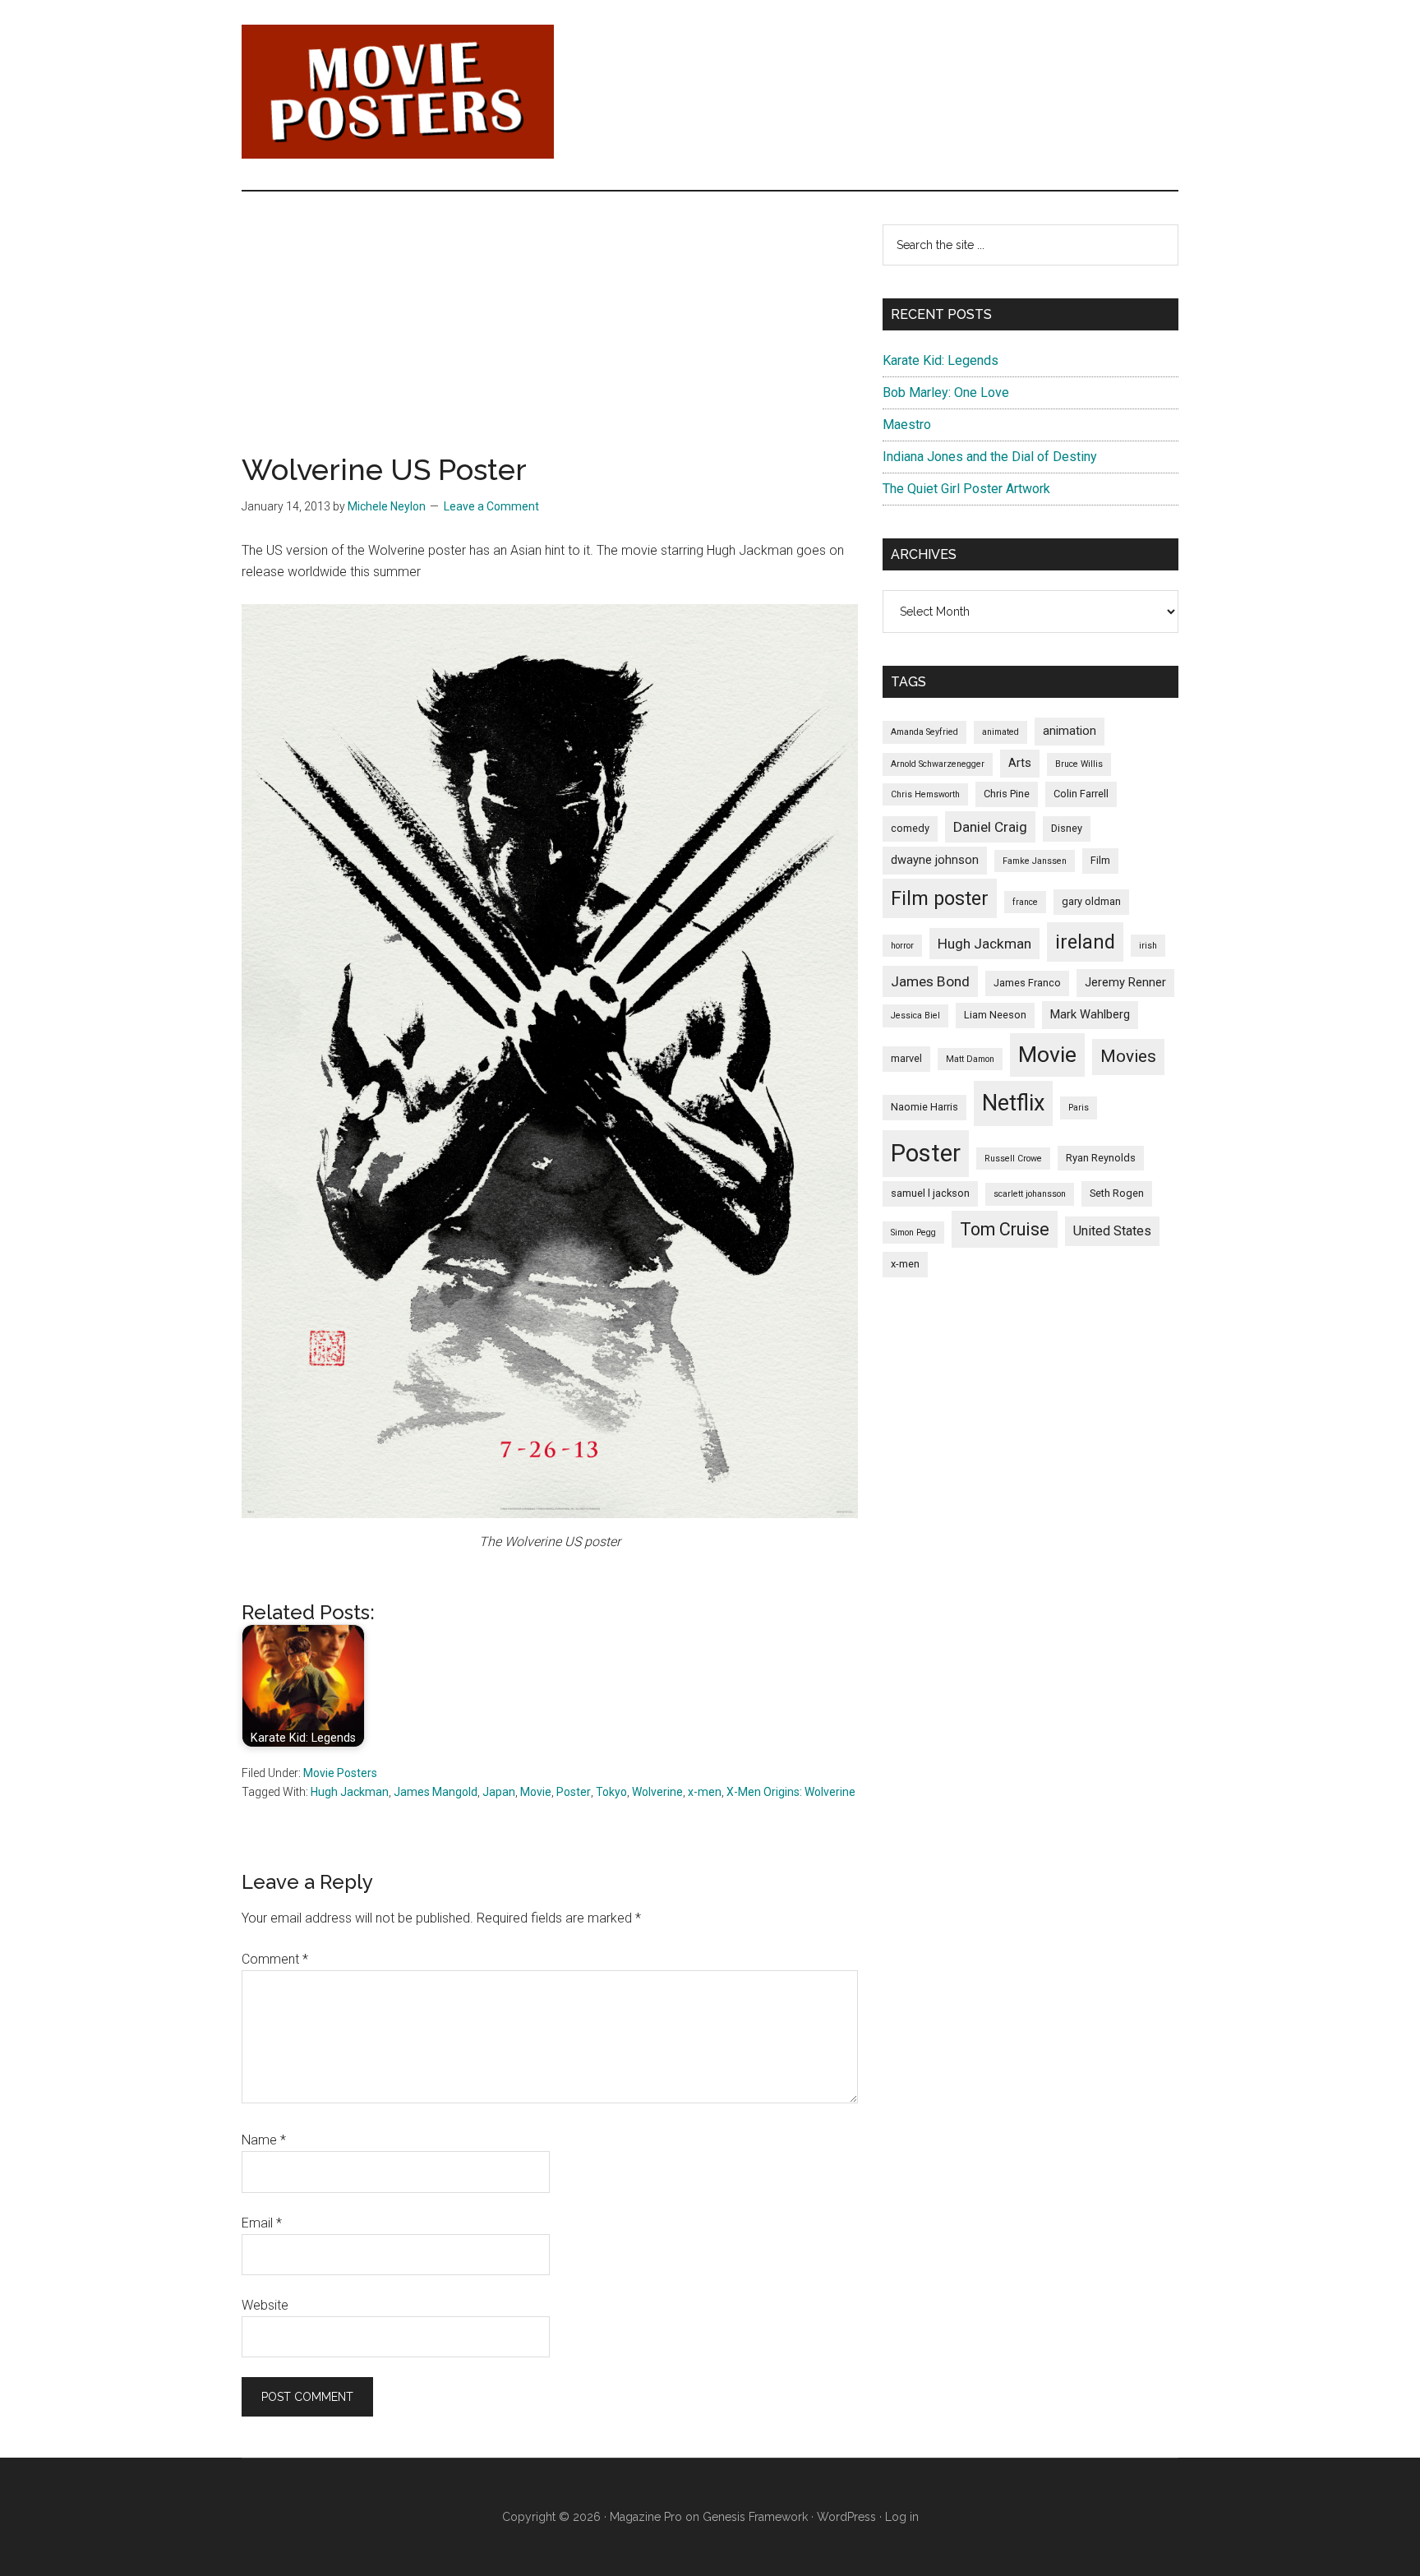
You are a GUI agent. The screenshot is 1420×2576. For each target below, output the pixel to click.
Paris (1079, 1108)
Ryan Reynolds (1101, 1158)
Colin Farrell (1081, 794)
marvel (906, 1058)
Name (264, 2140)
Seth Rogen (1117, 1193)
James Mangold (436, 1792)
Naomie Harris (924, 1107)
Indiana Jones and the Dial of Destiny (990, 457)
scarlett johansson (1030, 1194)
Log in (902, 2517)
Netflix (1013, 1103)
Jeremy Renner (1125, 982)
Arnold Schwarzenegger (938, 764)
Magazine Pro (646, 2517)
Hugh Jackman (350, 1792)
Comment (275, 1959)
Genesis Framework (755, 2517)
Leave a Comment (491, 506)
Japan (499, 1792)
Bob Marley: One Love (946, 392)
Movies (1128, 1056)
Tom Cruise (1005, 1229)
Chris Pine (1007, 794)
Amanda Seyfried (924, 732)
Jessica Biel (915, 1016)
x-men (705, 1792)
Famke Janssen (1035, 861)
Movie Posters (340, 1773)
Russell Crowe (1013, 1159)
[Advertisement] (550, 339)
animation (1070, 731)
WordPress (846, 2517)
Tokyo (611, 1792)
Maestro (907, 425)
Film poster (940, 898)
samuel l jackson (930, 1193)
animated (1000, 732)
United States (1112, 1231)
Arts (1020, 763)
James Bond (930, 981)
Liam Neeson (995, 1015)
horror (902, 946)
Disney (1067, 828)
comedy (910, 828)
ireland (1085, 942)
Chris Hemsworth (925, 794)
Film (1100, 860)
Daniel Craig (990, 827)
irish (1148, 946)
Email (262, 2223)
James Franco (1027, 983)
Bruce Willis (1079, 764)
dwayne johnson (935, 860)
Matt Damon (970, 1059)
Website (265, 2305)
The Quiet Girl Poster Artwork (966, 489)
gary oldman (1091, 901)
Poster (574, 1792)
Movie (536, 1792)
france (1025, 902)
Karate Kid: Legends (941, 360)
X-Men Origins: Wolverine (791, 1792)
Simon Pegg (913, 1233)
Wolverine (657, 1792)
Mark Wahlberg (1090, 1014)
